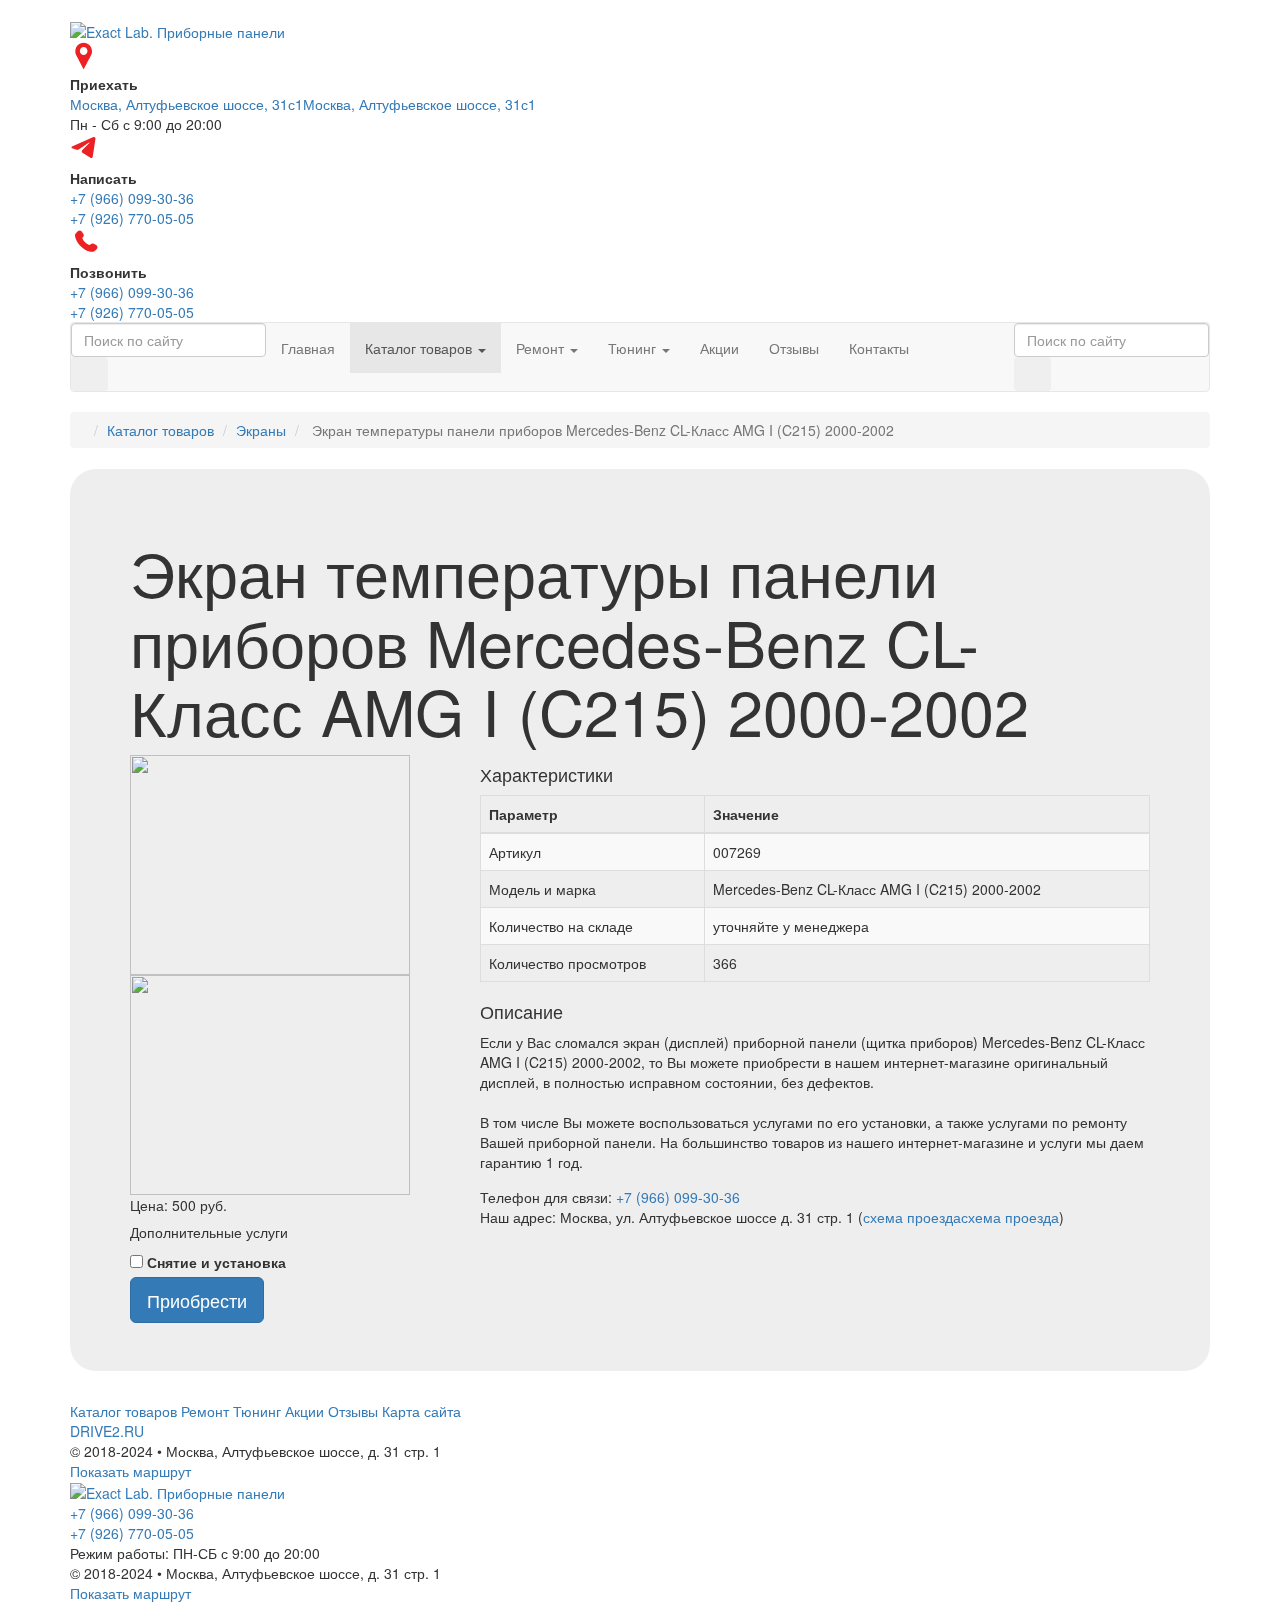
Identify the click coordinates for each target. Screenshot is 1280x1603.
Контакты (879, 348)
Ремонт (542, 348)
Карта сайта (421, 1411)
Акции (719, 348)
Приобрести (197, 1300)
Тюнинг (634, 348)
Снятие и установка (216, 1262)
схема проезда (912, 1217)
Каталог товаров (420, 348)
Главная (308, 348)
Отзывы (794, 348)
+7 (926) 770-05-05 (132, 1533)
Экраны (261, 430)
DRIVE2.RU (107, 1431)
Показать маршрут (130, 1471)
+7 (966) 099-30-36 (678, 1197)
